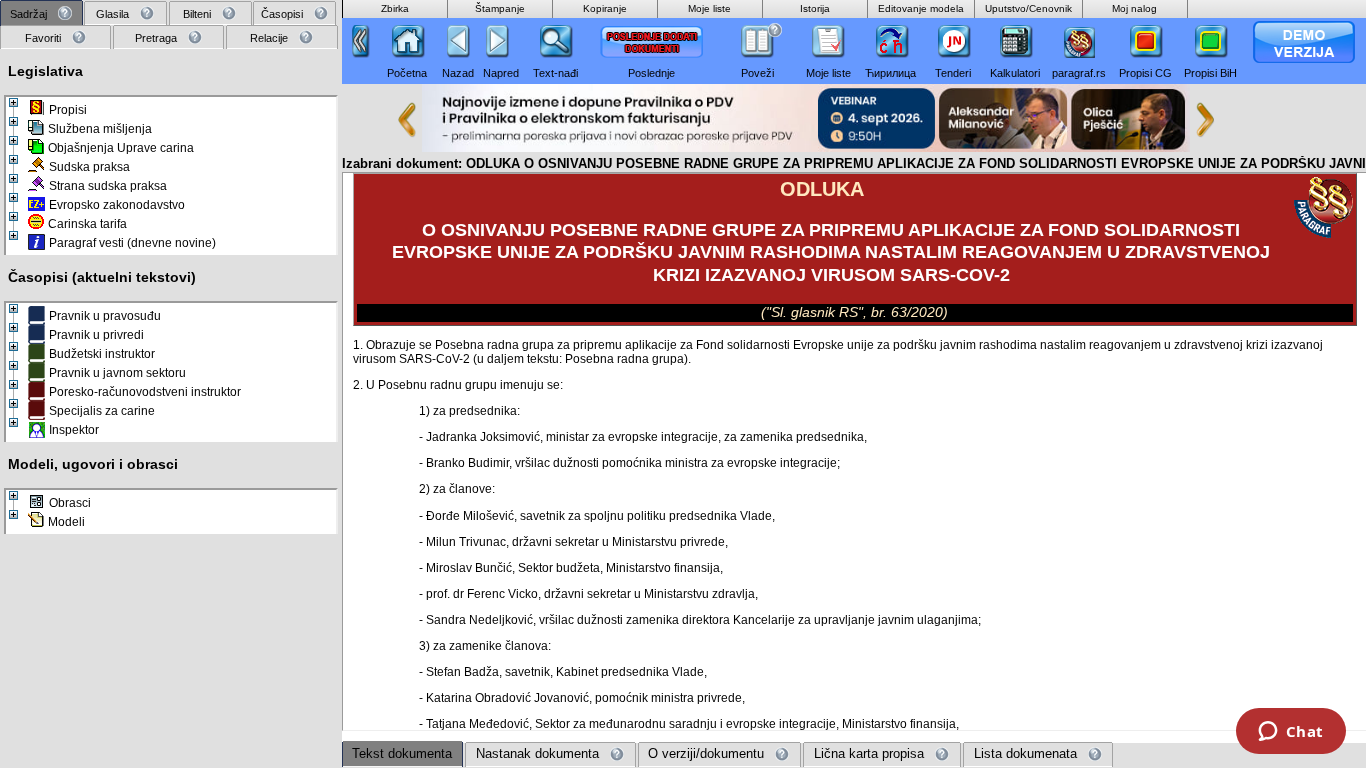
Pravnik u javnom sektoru (117, 373)
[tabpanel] (171, 406)
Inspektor (74, 430)
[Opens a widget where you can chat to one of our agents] (1290, 733)
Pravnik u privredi (96, 335)
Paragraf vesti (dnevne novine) (132, 243)
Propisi (68, 110)
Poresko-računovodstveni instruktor (145, 392)
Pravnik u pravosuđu (105, 316)
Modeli (66, 522)
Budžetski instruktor (102, 354)
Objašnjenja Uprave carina (121, 148)
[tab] (41, 13)
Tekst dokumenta (402, 753)
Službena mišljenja (100, 129)
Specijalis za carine (102, 411)
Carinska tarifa (87, 224)
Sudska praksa (89, 167)
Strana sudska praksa (108, 186)
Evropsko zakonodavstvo (117, 205)
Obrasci (70, 503)
